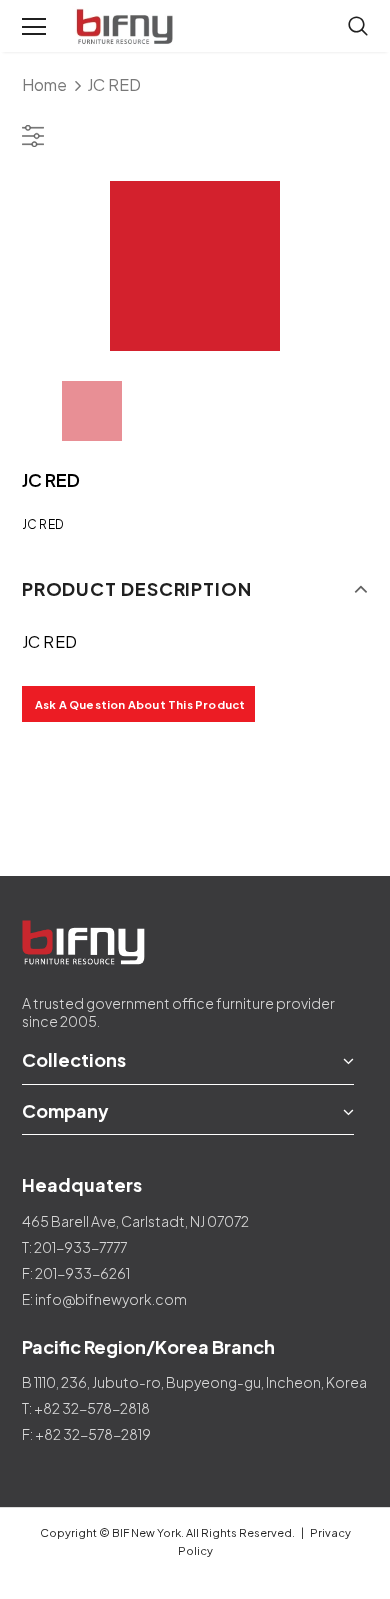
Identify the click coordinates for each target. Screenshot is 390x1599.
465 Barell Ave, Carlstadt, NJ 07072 (135, 1221)
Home (44, 84)
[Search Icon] (358, 27)
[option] (195, 266)
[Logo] (127, 27)
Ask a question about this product (140, 704)
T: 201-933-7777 (74, 1247)
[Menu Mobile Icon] (34, 27)
